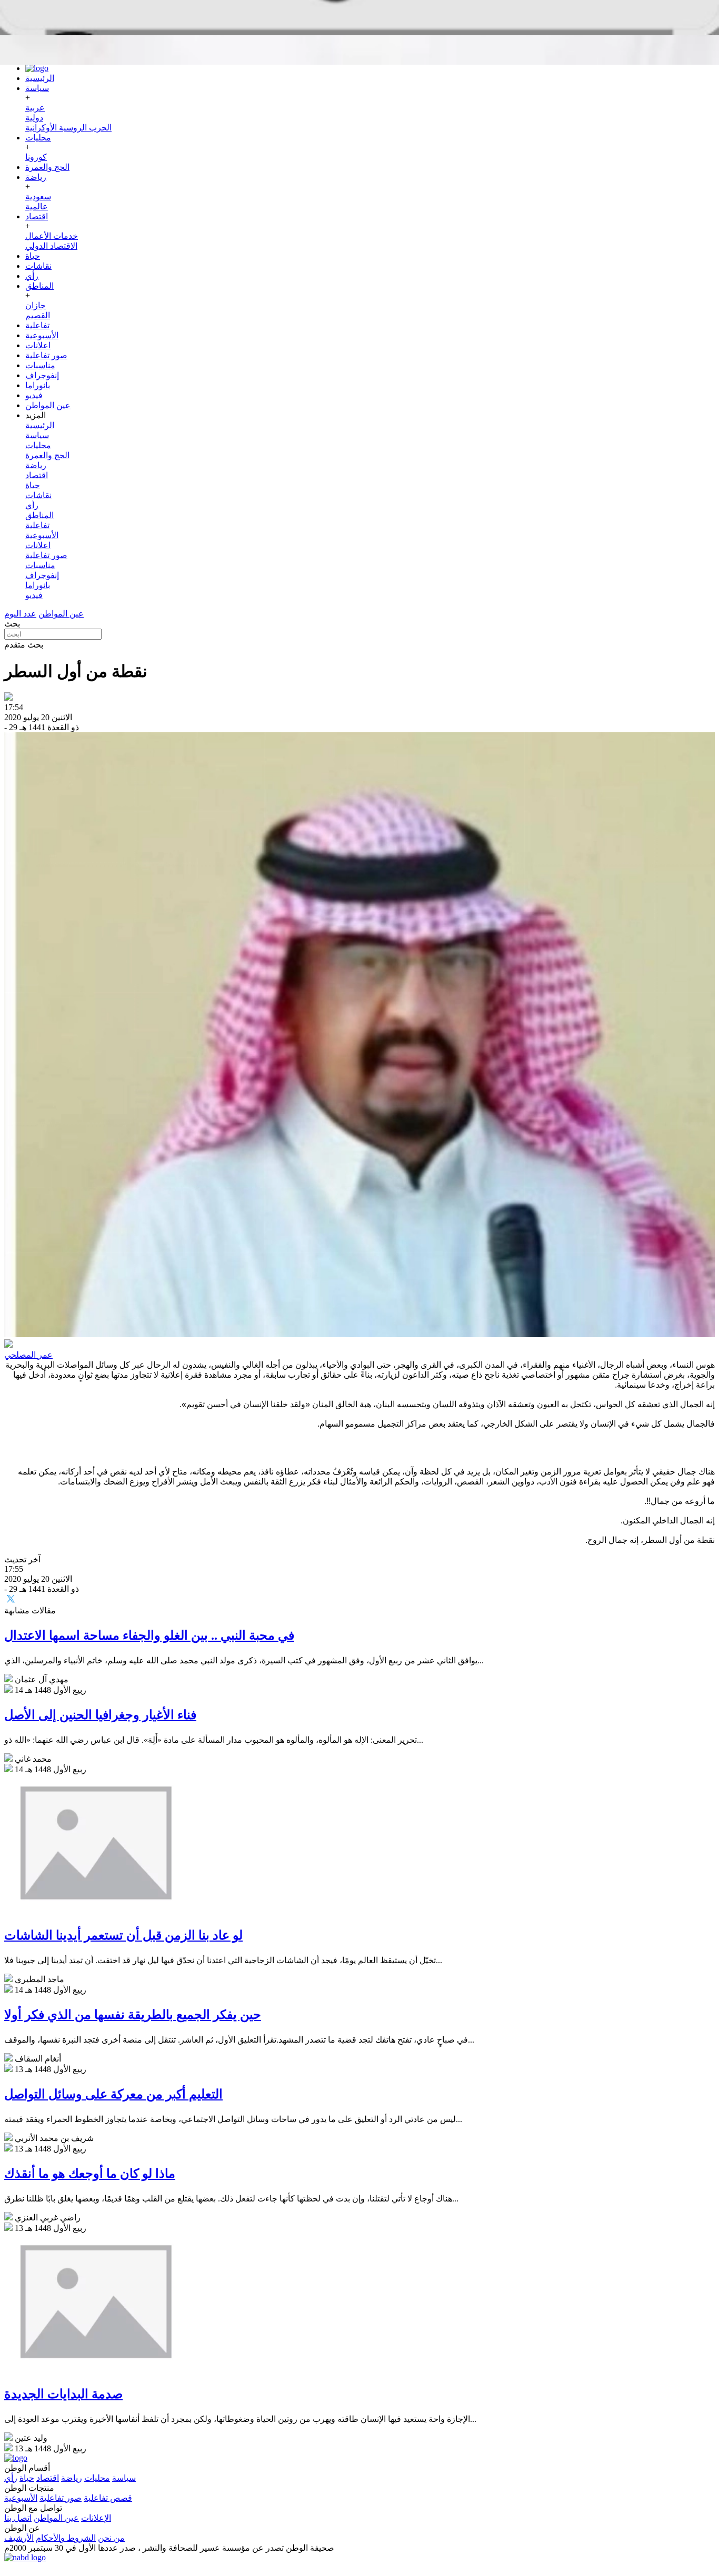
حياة (33, 256)
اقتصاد (37, 216)
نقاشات (38, 266)
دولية (34, 118)
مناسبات (40, 365)
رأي (32, 276)
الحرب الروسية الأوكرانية (68, 128)
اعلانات (38, 345)
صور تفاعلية (46, 355)
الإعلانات (96, 2518)
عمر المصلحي (28, 1355)
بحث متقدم (24, 645)
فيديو (34, 395)
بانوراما (38, 385)
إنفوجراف (42, 375)
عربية (35, 108)
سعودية (38, 196)
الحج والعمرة (47, 167)
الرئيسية (40, 78)
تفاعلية (37, 325)
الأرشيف (19, 2538)
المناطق (39, 286)
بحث (12, 624)
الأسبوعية (42, 335)
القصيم (38, 315)
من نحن (111, 2538)
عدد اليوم (20, 614)
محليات (38, 138)
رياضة (36, 177)
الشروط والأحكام (66, 2538)
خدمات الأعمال (52, 236)
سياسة (37, 88)
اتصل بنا (18, 2518)
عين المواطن (48, 405)
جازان (36, 305)
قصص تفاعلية (108, 2498)
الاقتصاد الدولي (51, 246)
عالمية (37, 206)
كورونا (36, 157)
